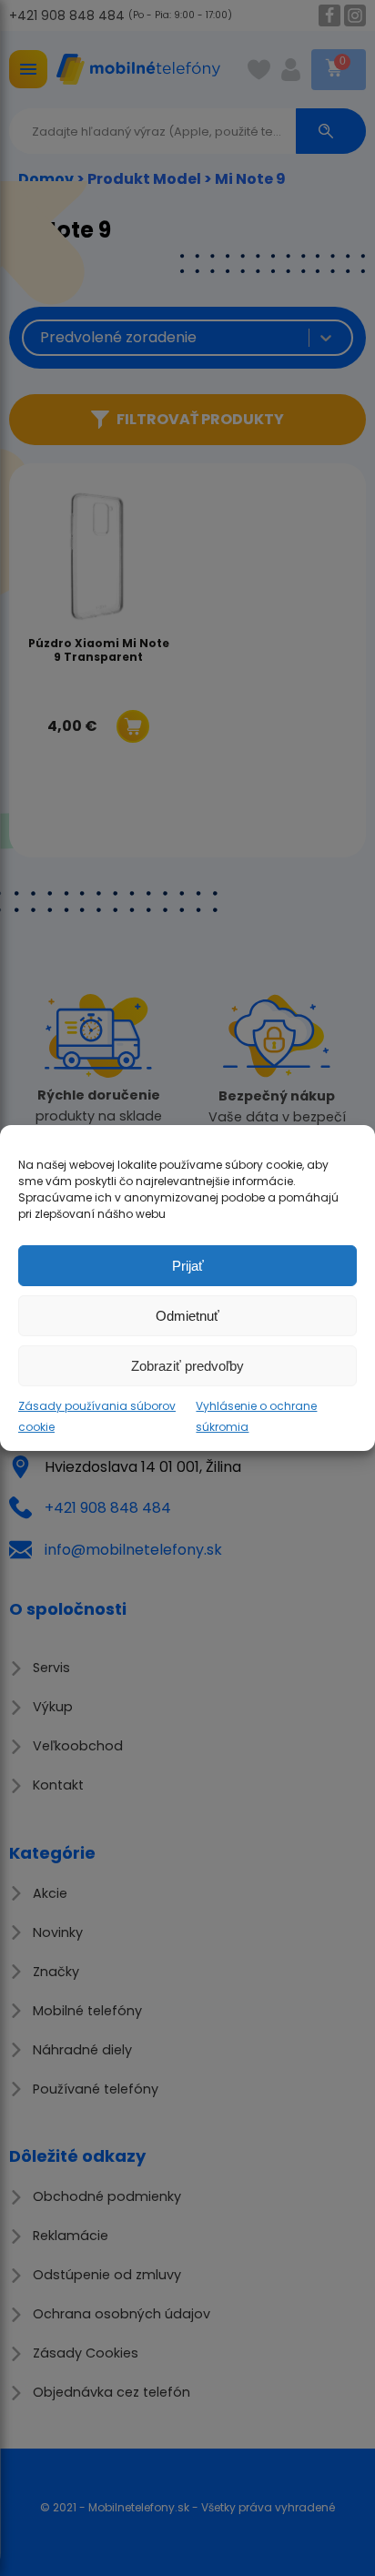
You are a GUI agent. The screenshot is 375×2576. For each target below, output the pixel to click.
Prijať (188, 1265)
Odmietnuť (187, 1315)
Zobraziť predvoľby (187, 1365)
